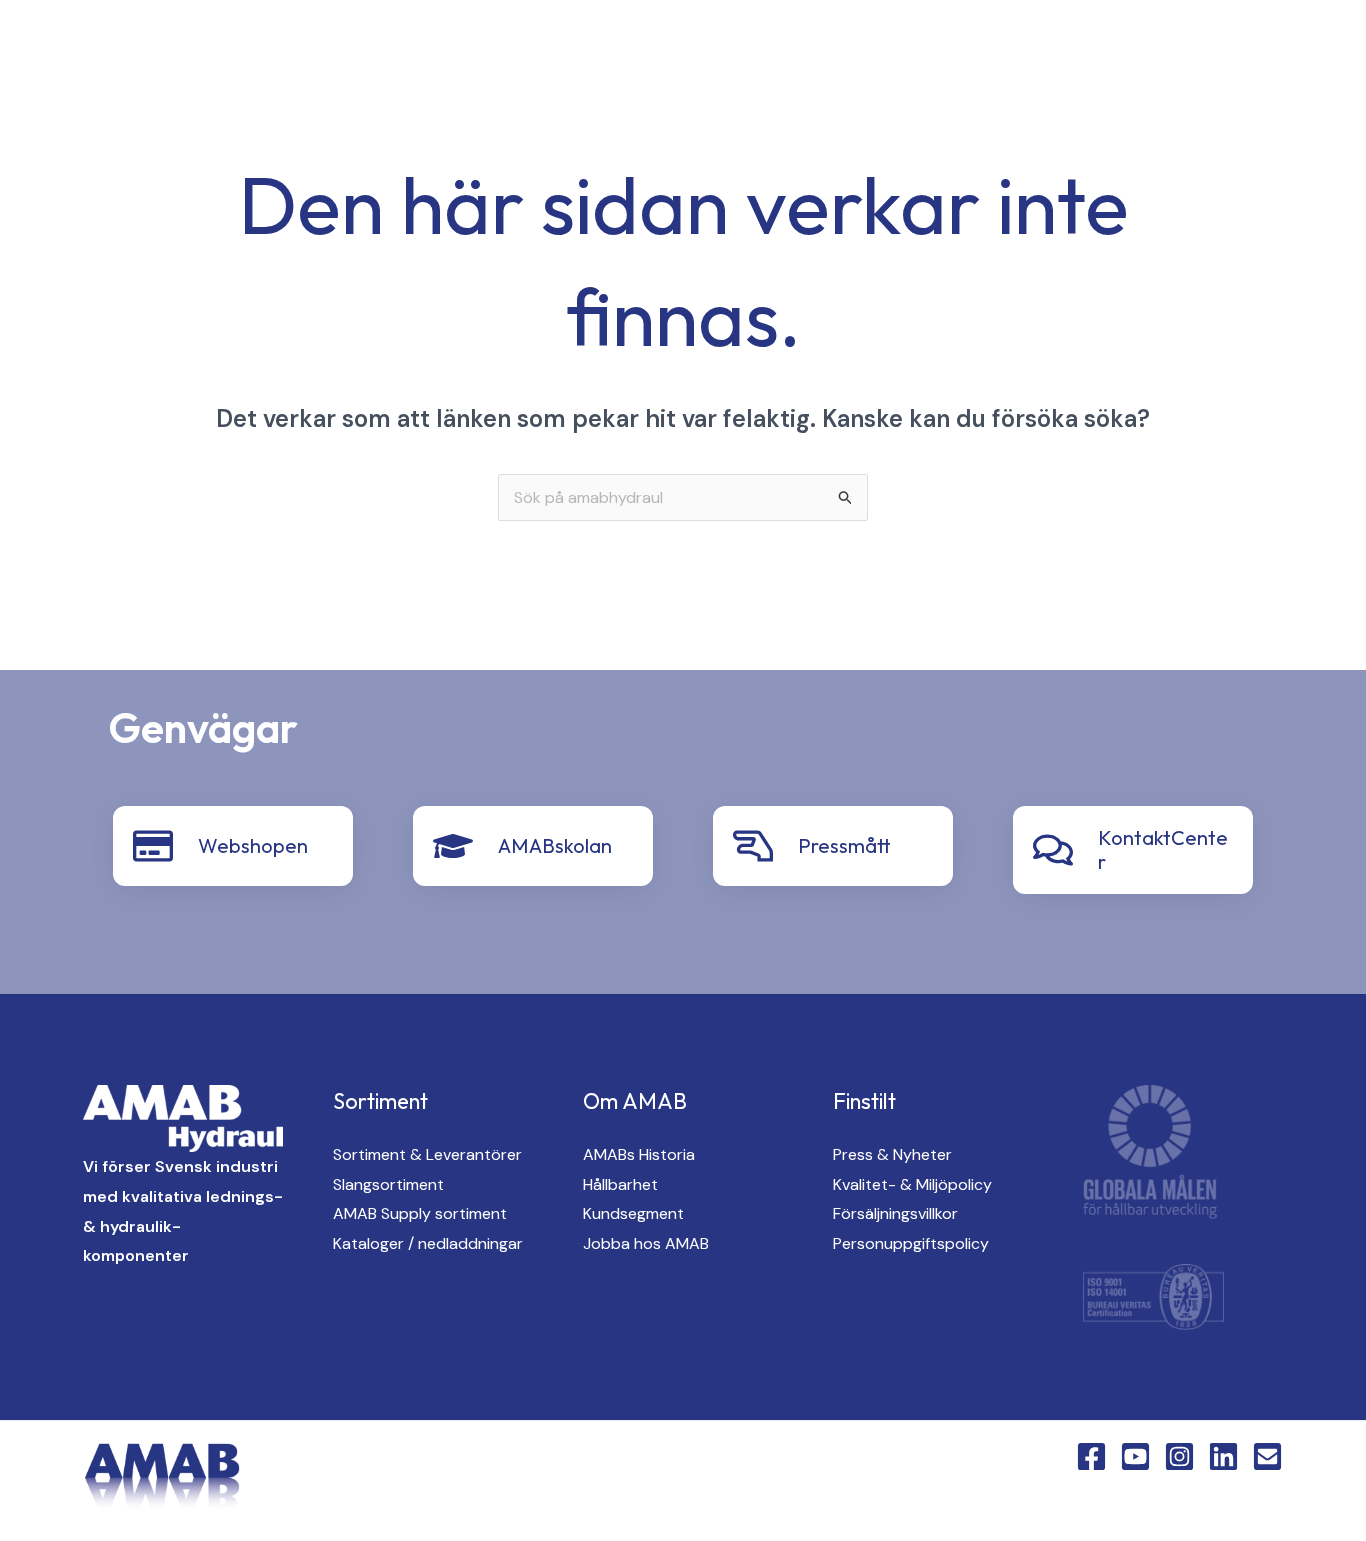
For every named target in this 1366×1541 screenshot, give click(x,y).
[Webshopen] (153, 846)
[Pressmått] (753, 846)
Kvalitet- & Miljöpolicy (912, 1184)
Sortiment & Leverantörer (427, 1154)
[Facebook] (254, 52)
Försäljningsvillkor (895, 1213)
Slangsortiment (388, 1184)
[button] (540, 51)
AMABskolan (555, 845)
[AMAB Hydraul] (127, 49)
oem (747, 51)
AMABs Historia (639, 1154)
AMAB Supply (633, 51)
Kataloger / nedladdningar (428, 1243)
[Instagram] (334, 52)
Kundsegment (633, 1213)
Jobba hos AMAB (646, 1243)
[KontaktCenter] (1053, 850)
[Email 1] (1267, 1456)
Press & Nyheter (892, 1154)
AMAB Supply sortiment (420, 1213)
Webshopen (253, 845)
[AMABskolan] (453, 846)
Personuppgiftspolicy (911, 1243)
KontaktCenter (1115, 51)
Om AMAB (971, 51)
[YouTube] (294, 52)
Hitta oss (850, 51)
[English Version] (414, 52)
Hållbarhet (620, 1184)
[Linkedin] (374, 52)
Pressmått (844, 845)
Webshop (1261, 51)
